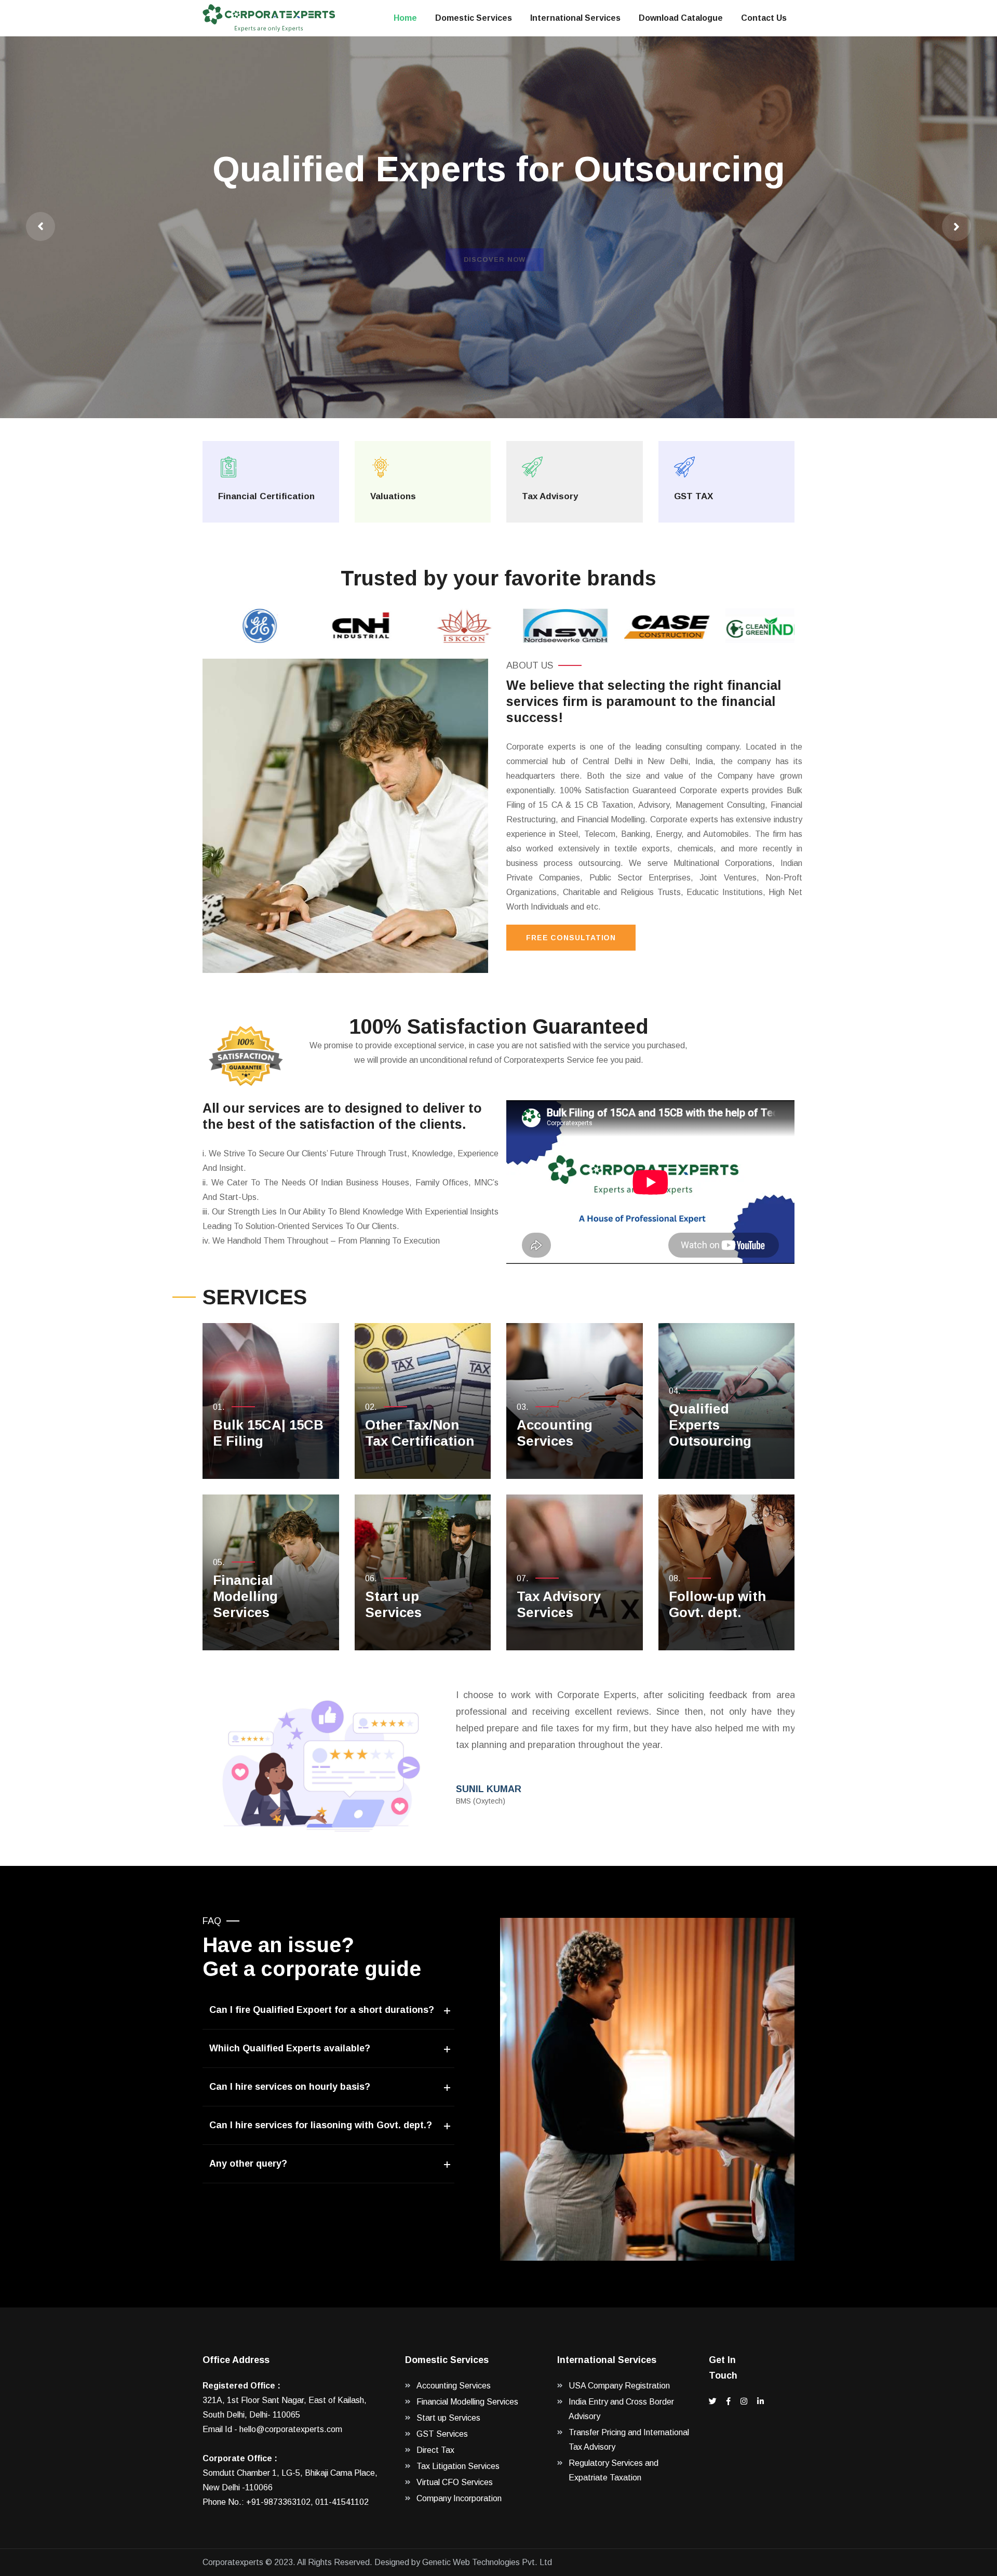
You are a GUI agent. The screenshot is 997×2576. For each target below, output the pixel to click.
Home (405, 18)
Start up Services (393, 1604)
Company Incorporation (459, 2498)
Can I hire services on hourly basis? (290, 2087)
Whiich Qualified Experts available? (290, 2048)
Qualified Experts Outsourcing (710, 1425)
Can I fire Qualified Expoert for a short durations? (322, 2010)
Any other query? (248, 2164)
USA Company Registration (619, 2386)
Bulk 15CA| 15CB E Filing (268, 1433)
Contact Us (764, 18)
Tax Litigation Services (458, 2466)
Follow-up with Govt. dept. (717, 1604)
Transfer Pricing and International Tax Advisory (629, 2440)
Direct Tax (435, 2450)
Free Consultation (571, 938)
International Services (575, 18)
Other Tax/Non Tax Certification (420, 1433)
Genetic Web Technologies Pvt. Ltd (487, 2562)
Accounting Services (555, 1433)
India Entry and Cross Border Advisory (621, 2409)
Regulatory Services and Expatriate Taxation (614, 2470)
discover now (495, 267)
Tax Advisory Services (559, 1604)
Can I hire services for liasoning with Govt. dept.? (321, 2125)
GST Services (442, 2434)
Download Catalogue (681, 18)
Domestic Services (474, 18)
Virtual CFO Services (455, 2482)
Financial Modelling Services (245, 1596)
